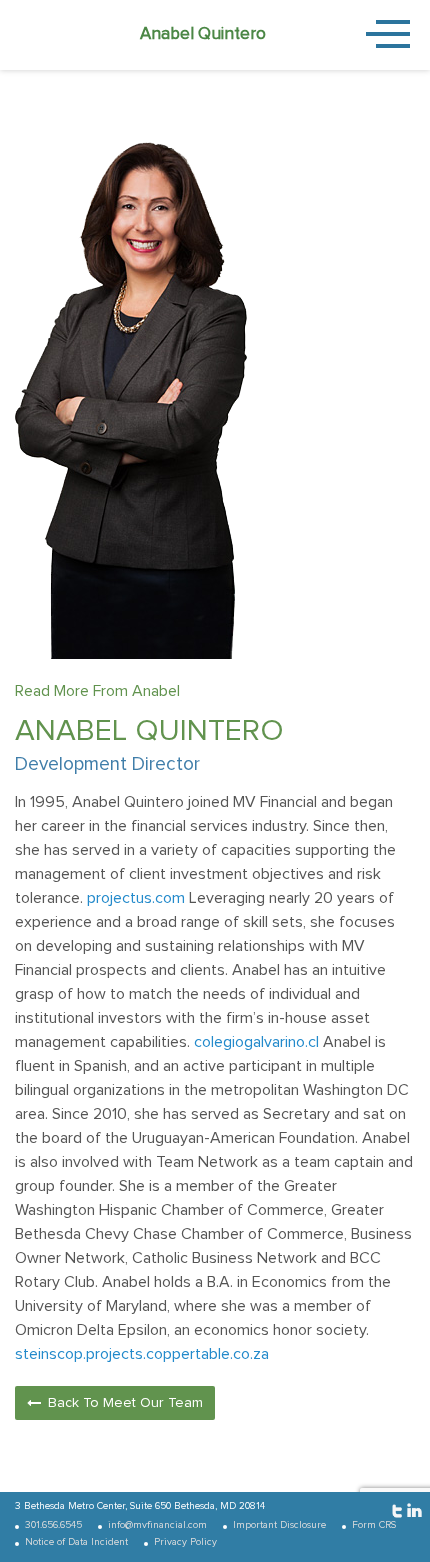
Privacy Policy (185, 1542)
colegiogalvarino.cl (256, 1042)
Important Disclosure (279, 1525)
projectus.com (136, 898)
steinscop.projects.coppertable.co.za (142, 1354)
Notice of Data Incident (76, 1542)
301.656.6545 (53, 1525)
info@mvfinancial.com (157, 1525)
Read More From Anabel (97, 691)
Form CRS (374, 1525)
